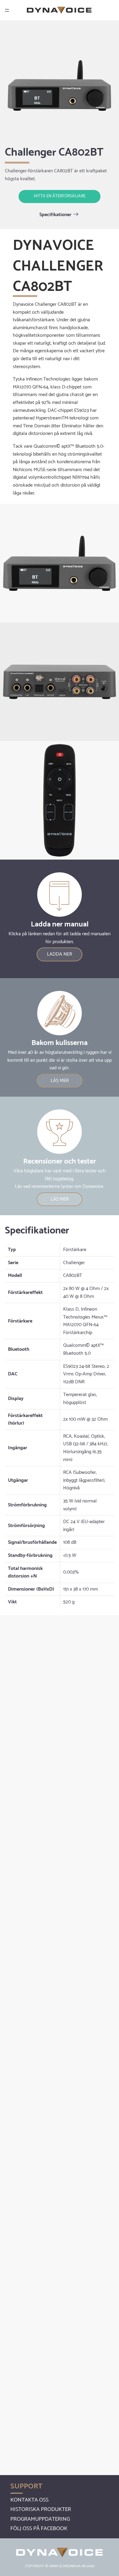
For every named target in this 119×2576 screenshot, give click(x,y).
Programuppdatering (40, 2519)
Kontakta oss (29, 2500)
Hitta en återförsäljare (60, 196)
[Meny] (7, 10)
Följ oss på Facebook (39, 2529)
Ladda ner (60, 954)
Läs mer (60, 1081)
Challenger (74, 1263)
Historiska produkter (41, 2509)
